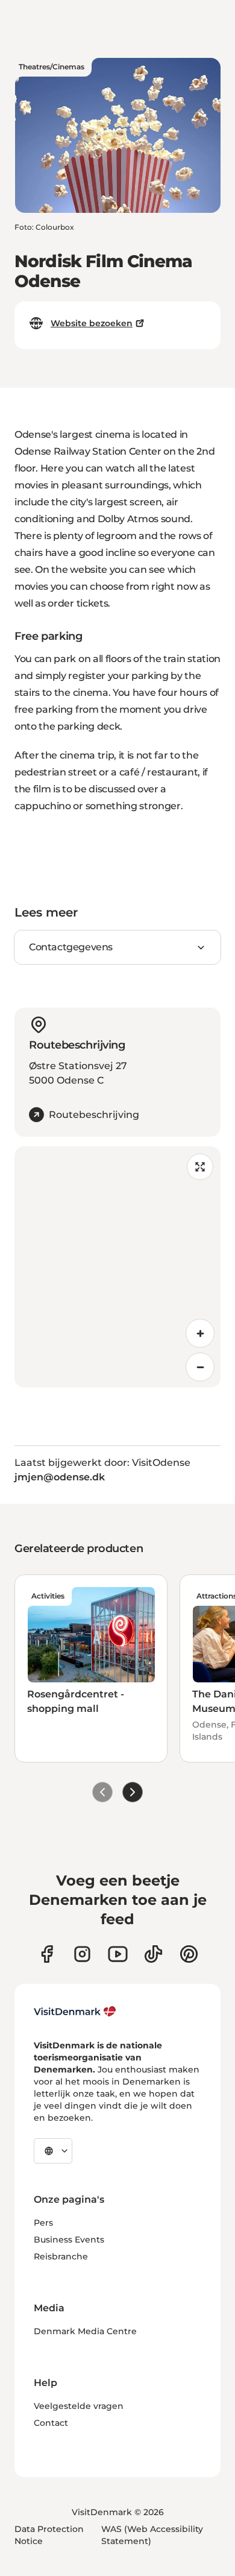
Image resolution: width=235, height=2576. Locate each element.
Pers (43, 2223)
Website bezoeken (92, 323)
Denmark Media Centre (85, 2331)
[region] (117, 1267)
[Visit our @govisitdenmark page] (153, 1954)
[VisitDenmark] (75, 2012)
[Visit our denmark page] (47, 1954)
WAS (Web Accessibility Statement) (152, 2535)
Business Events (69, 2240)
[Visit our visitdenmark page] (118, 1954)
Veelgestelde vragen (79, 2406)
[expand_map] (200, 1167)
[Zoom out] (200, 1367)
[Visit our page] (82, 1954)
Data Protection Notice (49, 2535)
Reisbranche (61, 2256)
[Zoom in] (200, 1333)
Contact (51, 2423)
